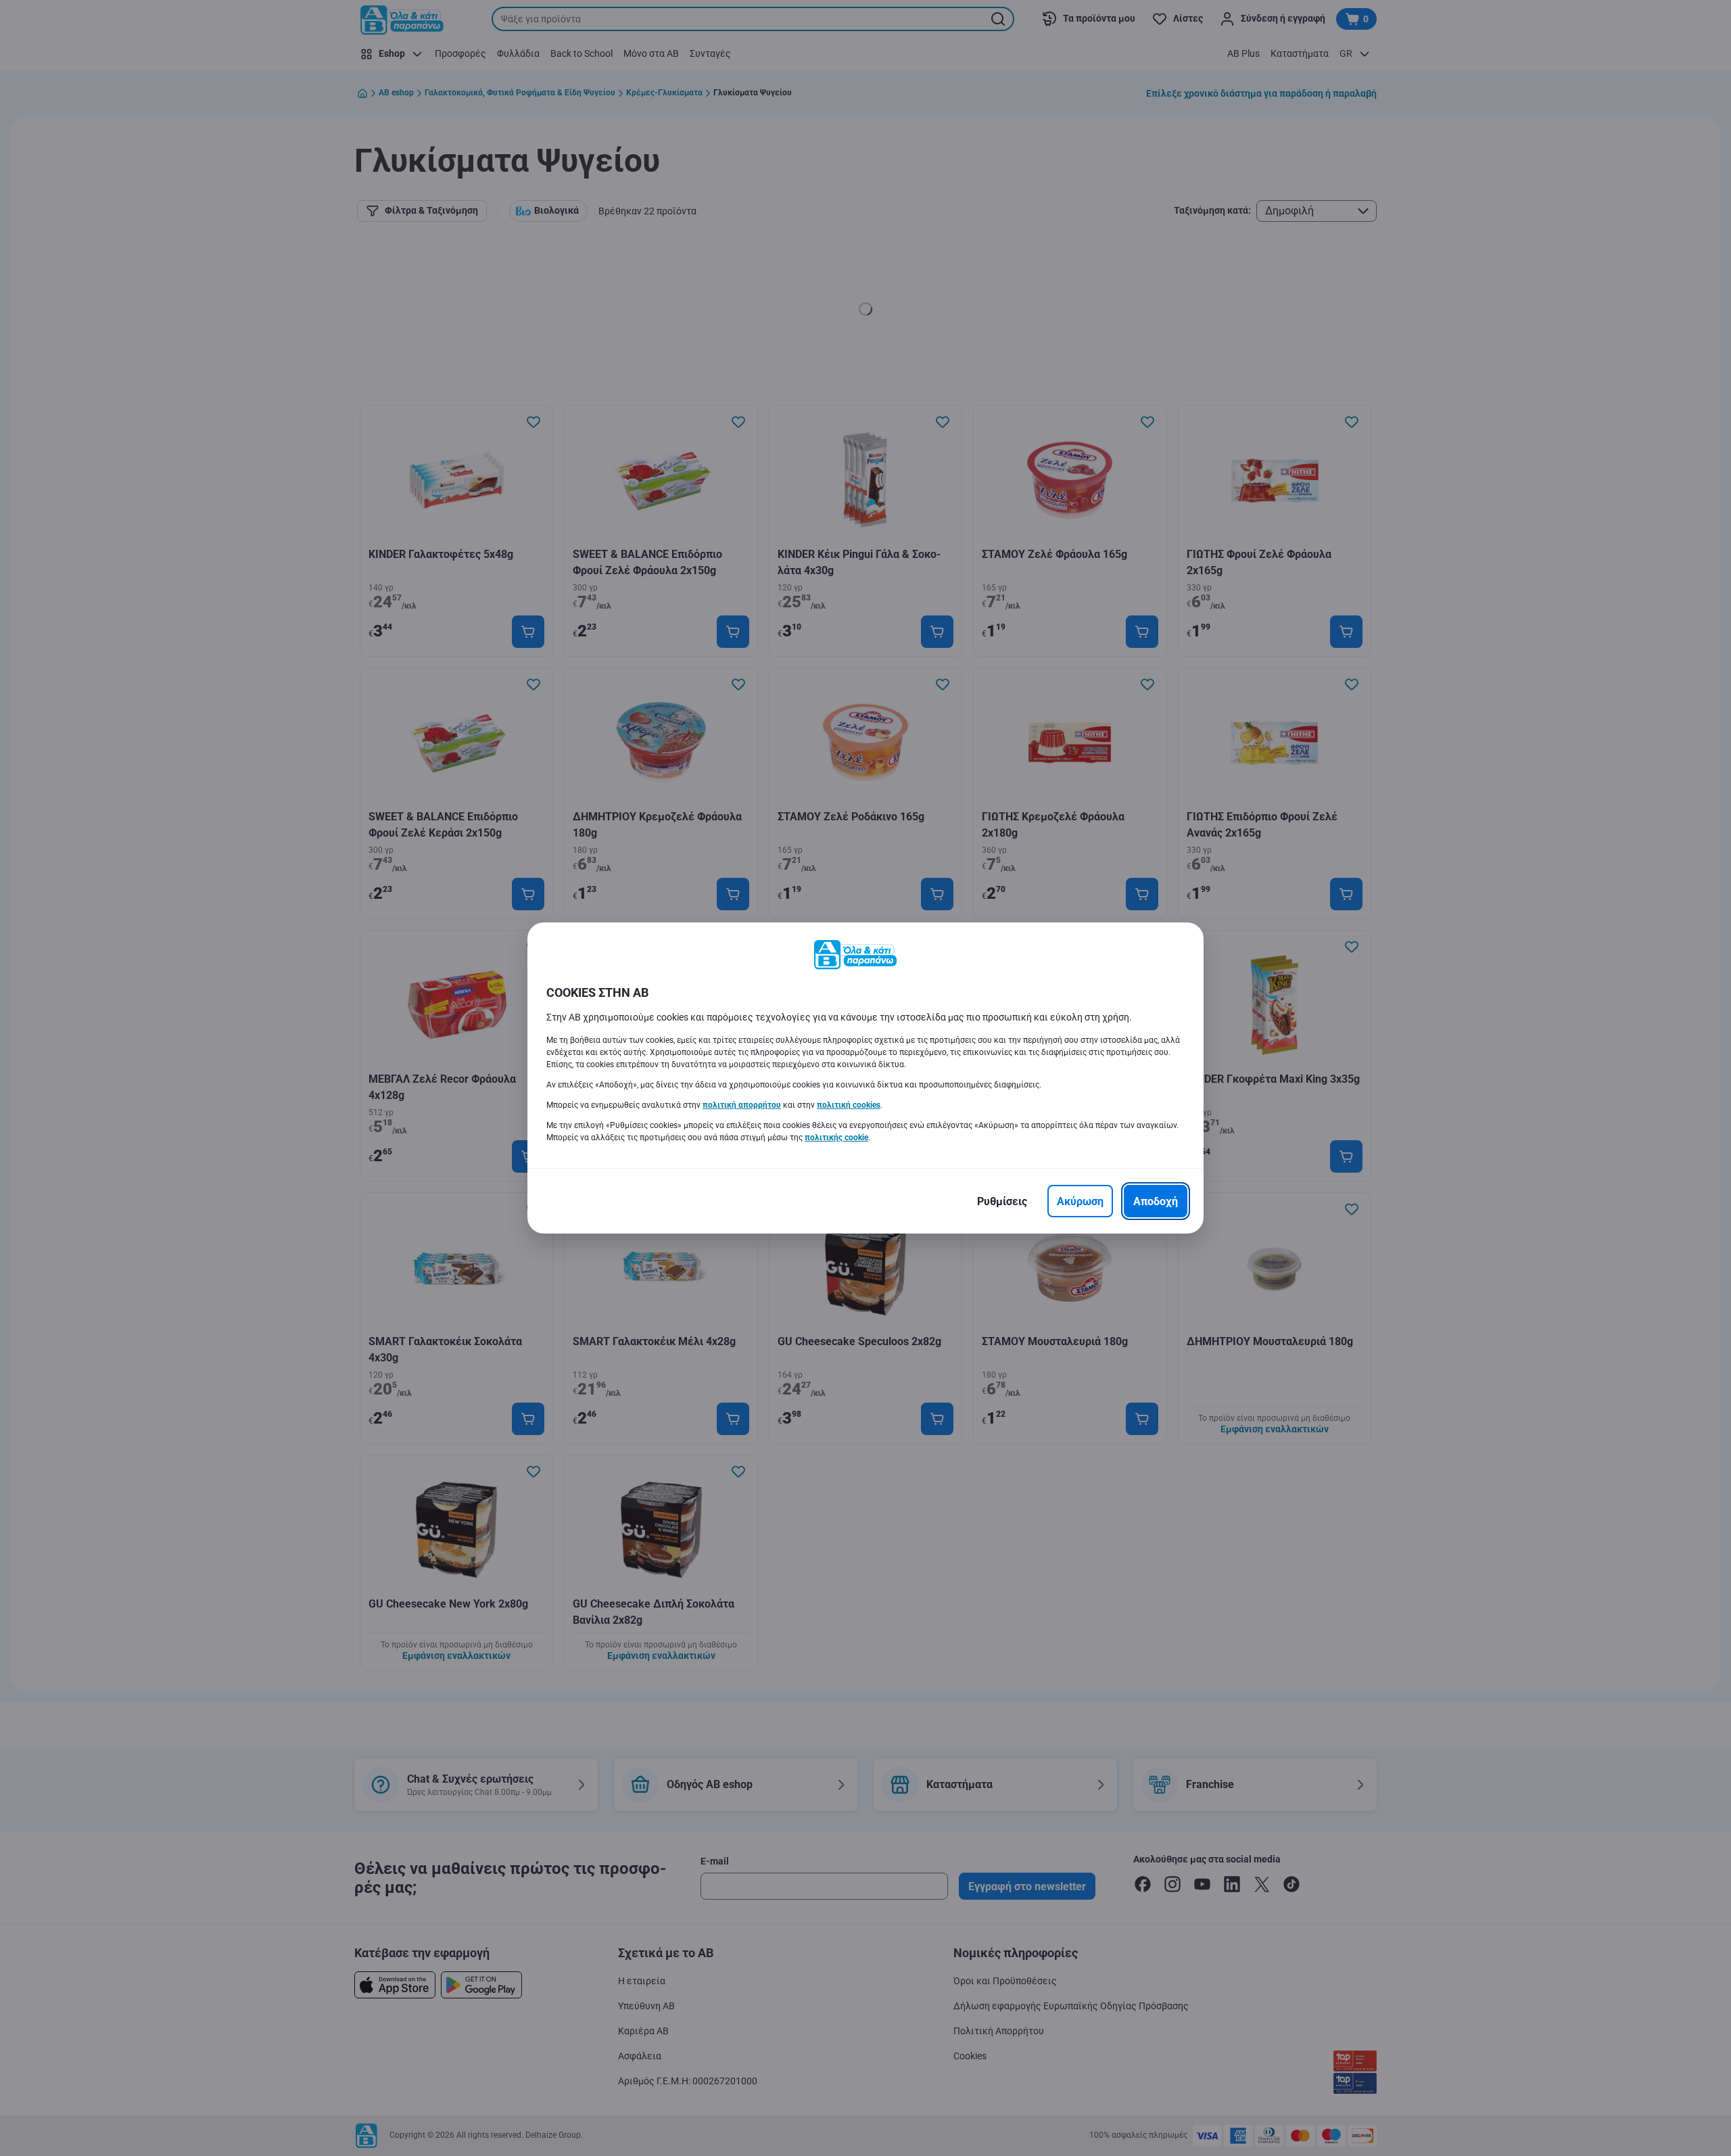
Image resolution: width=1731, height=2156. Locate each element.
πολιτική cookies (849, 1105)
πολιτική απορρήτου (742, 1105)
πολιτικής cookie (836, 1138)
